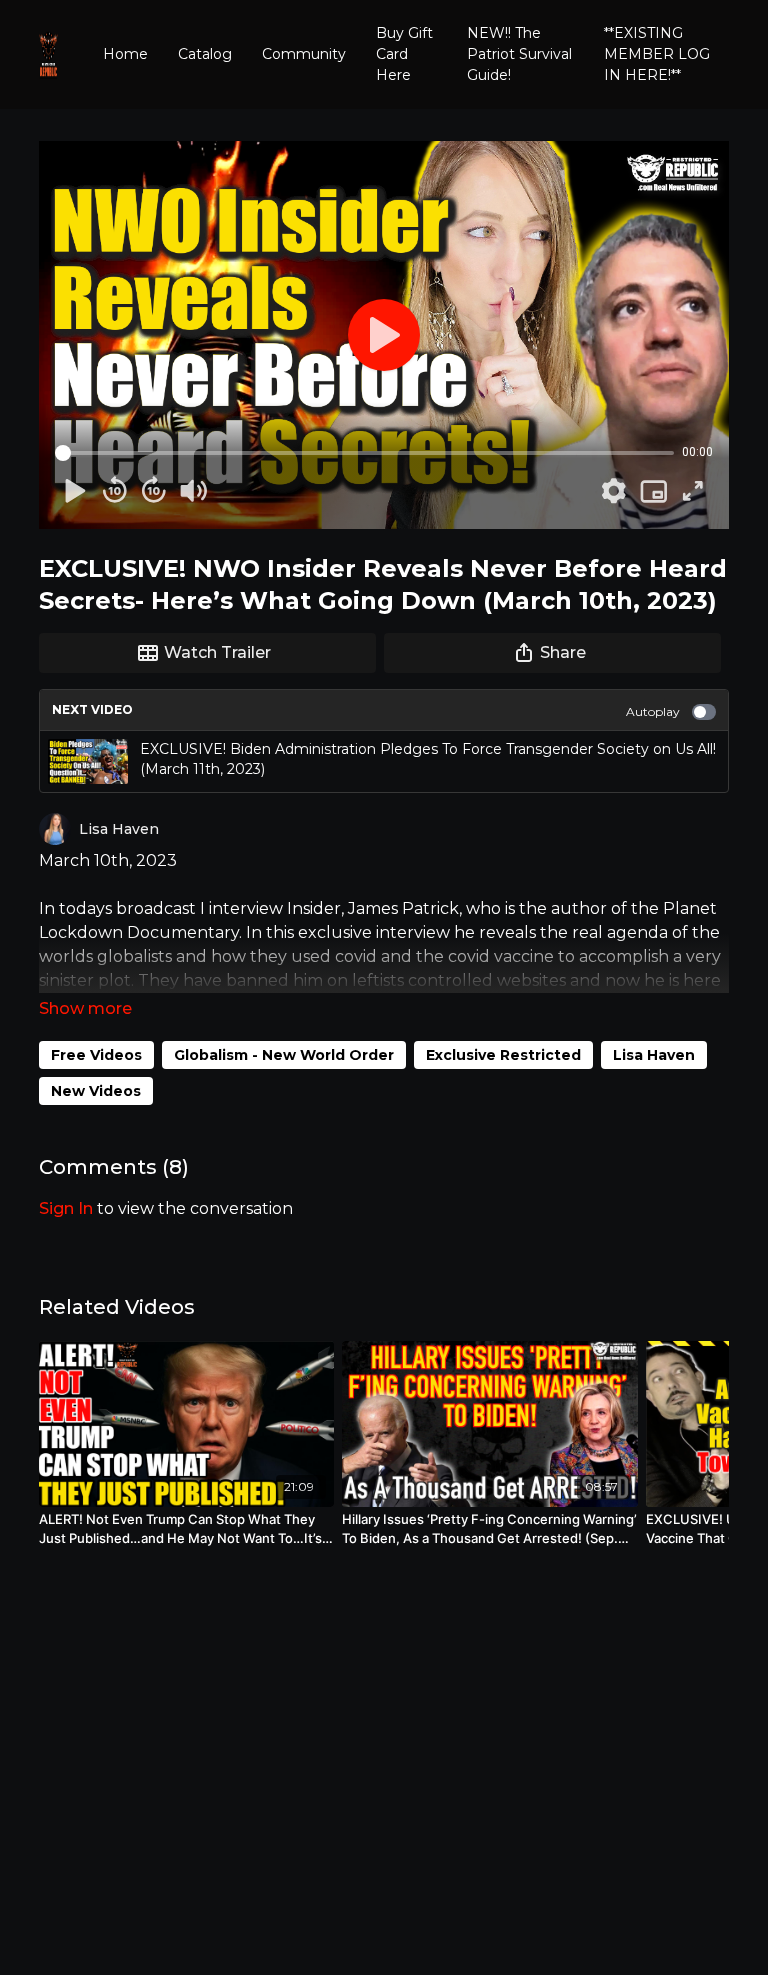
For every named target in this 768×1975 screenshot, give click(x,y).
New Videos (96, 1091)
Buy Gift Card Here (404, 54)
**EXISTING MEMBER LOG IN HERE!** (657, 54)
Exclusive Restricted (503, 1055)
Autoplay (653, 711)
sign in (66, 1208)
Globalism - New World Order (284, 1055)
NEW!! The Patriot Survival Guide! (519, 54)
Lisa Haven (654, 1055)
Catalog (205, 54)
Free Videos (96, 1055)
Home (125, 54)
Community (304, 54)
